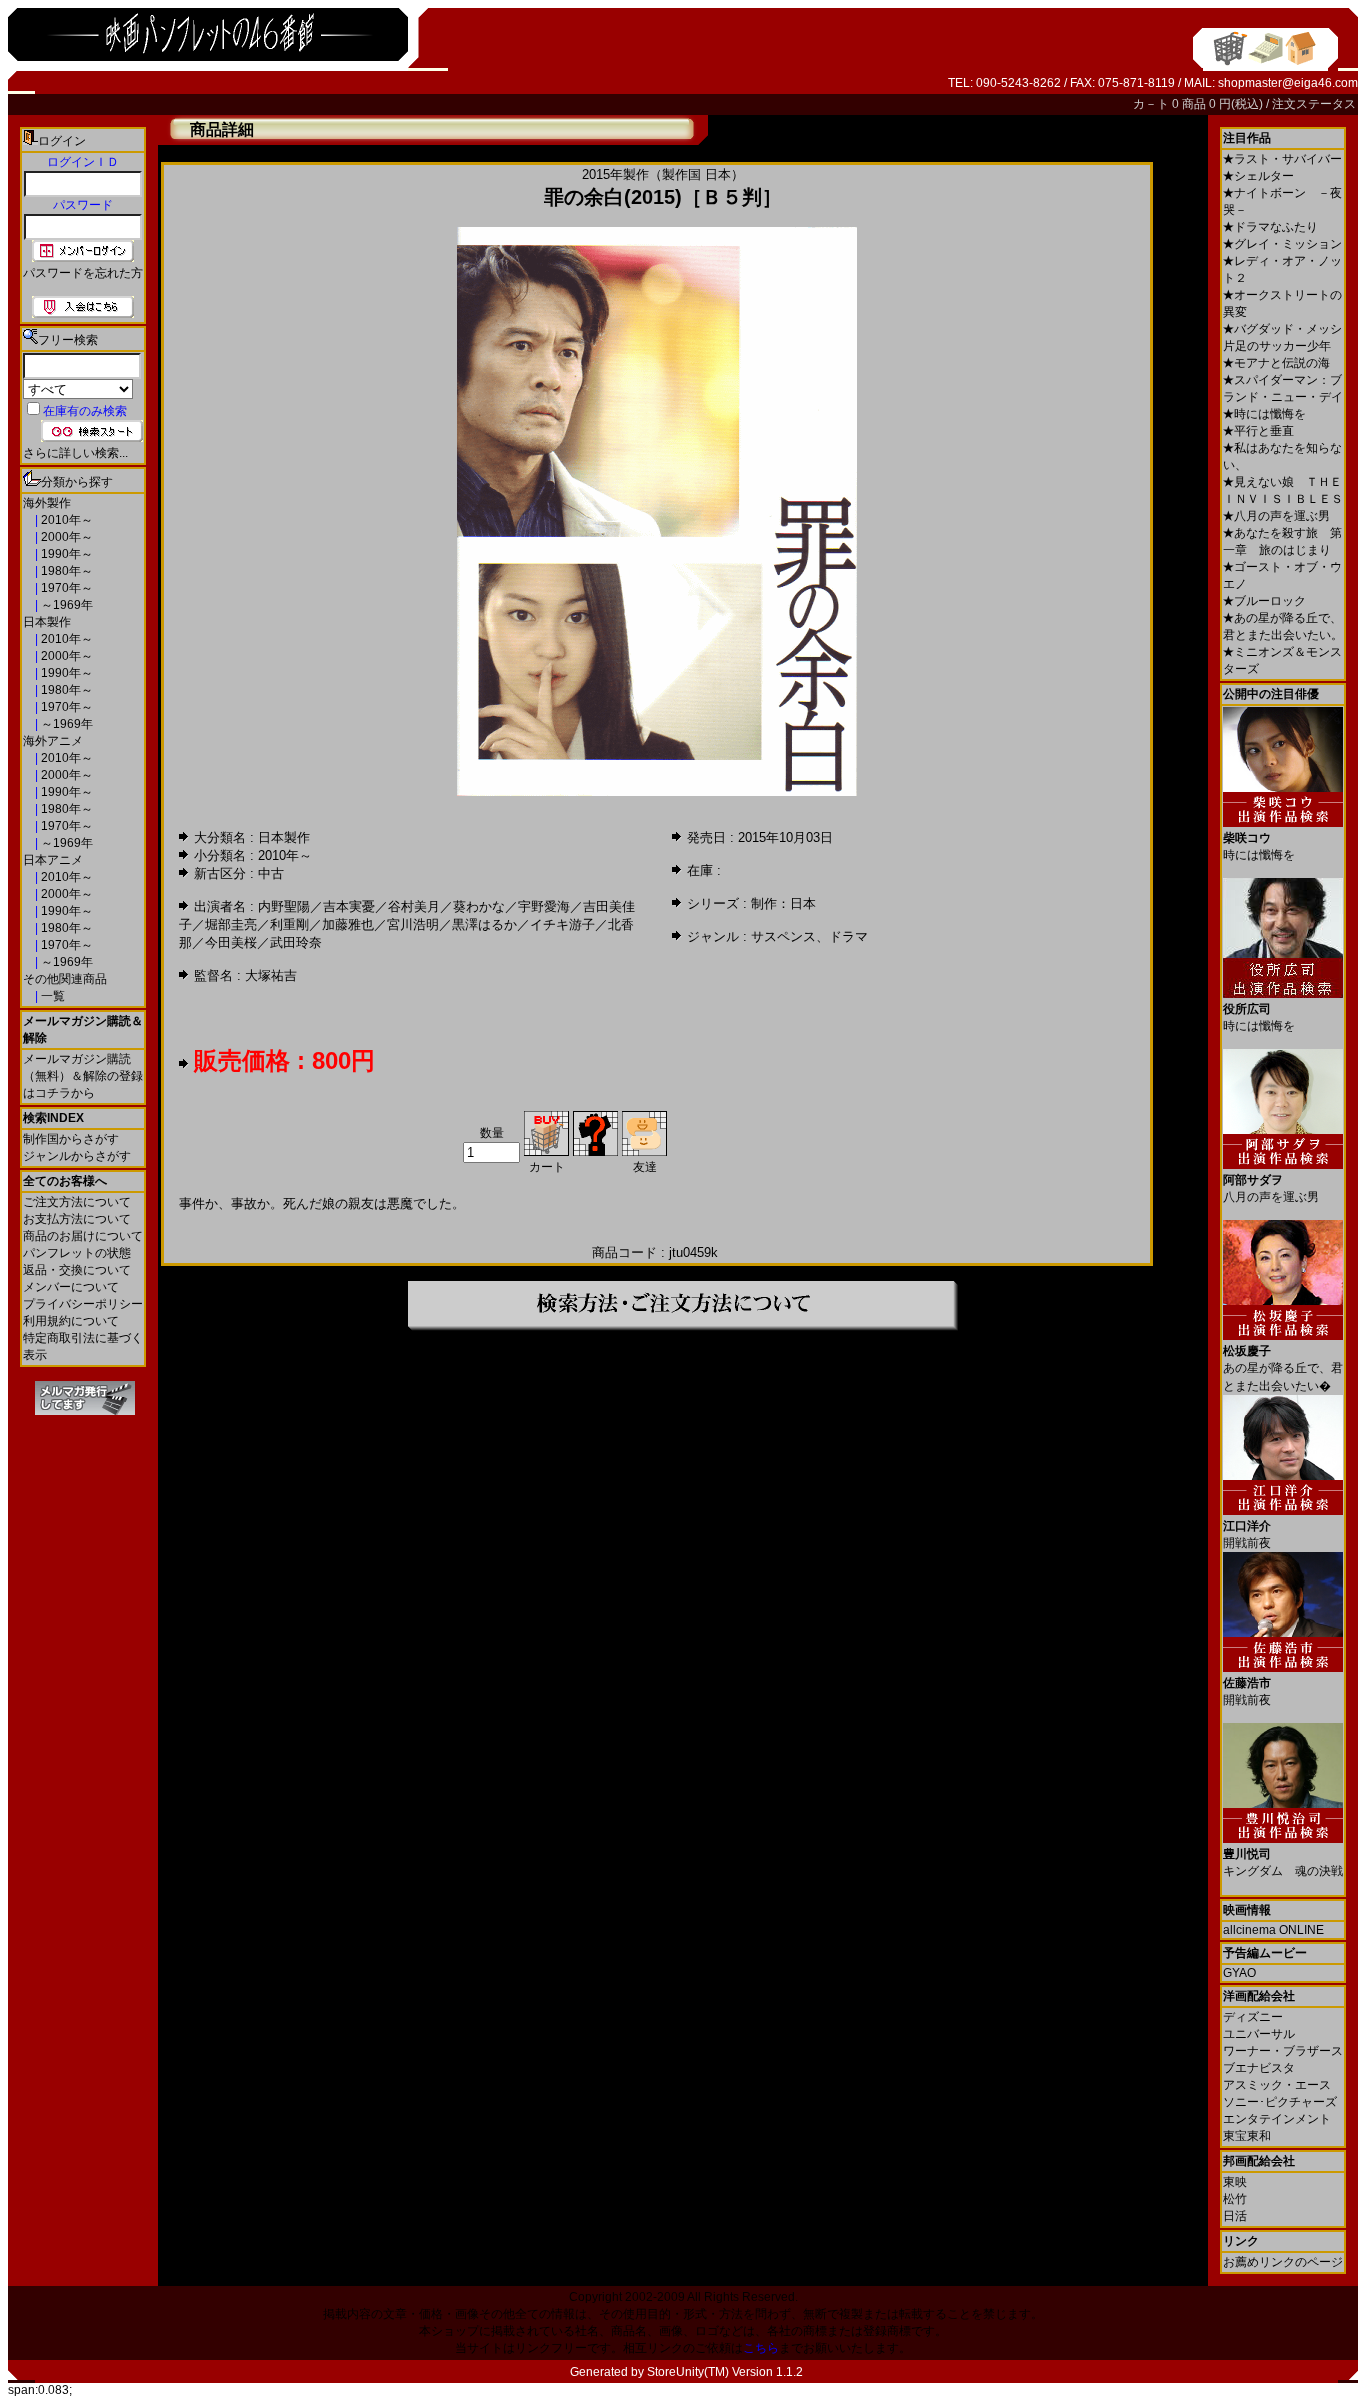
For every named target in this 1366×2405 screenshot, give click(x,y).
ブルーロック (1264, 601)
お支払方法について (77, 1219)
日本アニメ (53, 860)
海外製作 (47, 503)
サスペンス (783, 936)
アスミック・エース (1277, 2085)
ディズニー (1253, 2017)
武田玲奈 (296, 942)
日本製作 (47, 622)
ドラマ (848, 936)
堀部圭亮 (231, 924)
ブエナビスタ (1259, 2068)
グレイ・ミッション (1282, 244)
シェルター (1258, 176)
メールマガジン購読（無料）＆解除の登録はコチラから (83, 1076)
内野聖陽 (284, 906)
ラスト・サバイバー (1282, 159)
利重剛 (289, 924)
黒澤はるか (484, 924)
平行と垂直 (1258, 431)
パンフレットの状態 (77, 1253)
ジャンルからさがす (77, 1156)
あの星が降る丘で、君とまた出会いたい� (1283, 1368)
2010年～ (65, 520)
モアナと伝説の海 (1276, 363)
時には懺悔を (1264, 414)
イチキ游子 (562, 924)
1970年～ (65, 588)
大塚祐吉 (271, 975)
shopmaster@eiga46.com (1288, 83)
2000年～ (65, 537)
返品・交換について (77, 1270)
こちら (761, 2348)
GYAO (1239, 1973)
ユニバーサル (1259, 2034)
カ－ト (1152, 104)
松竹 (1235, 2199)
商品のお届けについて (83, 1236)
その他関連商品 (65, 979)
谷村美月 (414, 906)
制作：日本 (783, 903)
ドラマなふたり (1270, 227)
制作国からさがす (71, 1139)
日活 (1235, 2216)
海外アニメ (53, 741)
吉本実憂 (349, 906)
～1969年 (65, 605)
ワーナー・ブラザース (1283, 2051)
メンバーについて (71, 1287)
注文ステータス (1314, 104)
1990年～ (65, 554)
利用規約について (71, 1321)
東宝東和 (1247, 2136)
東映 (1235, 2182)
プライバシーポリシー (83, 1304)
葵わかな (479, 906)
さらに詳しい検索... (75, 453)
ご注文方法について (77, 1202)
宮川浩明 (413, 924)
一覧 (51, 996)
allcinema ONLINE (1273, 1930)
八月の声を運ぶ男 (1276, 516)
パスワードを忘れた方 (83, 273)
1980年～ (65, 571)
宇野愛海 (544, 906)
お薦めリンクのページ (1283, 2262)
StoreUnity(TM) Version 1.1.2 (725, 2372)
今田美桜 (231, 942)
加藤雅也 (348, 924)
